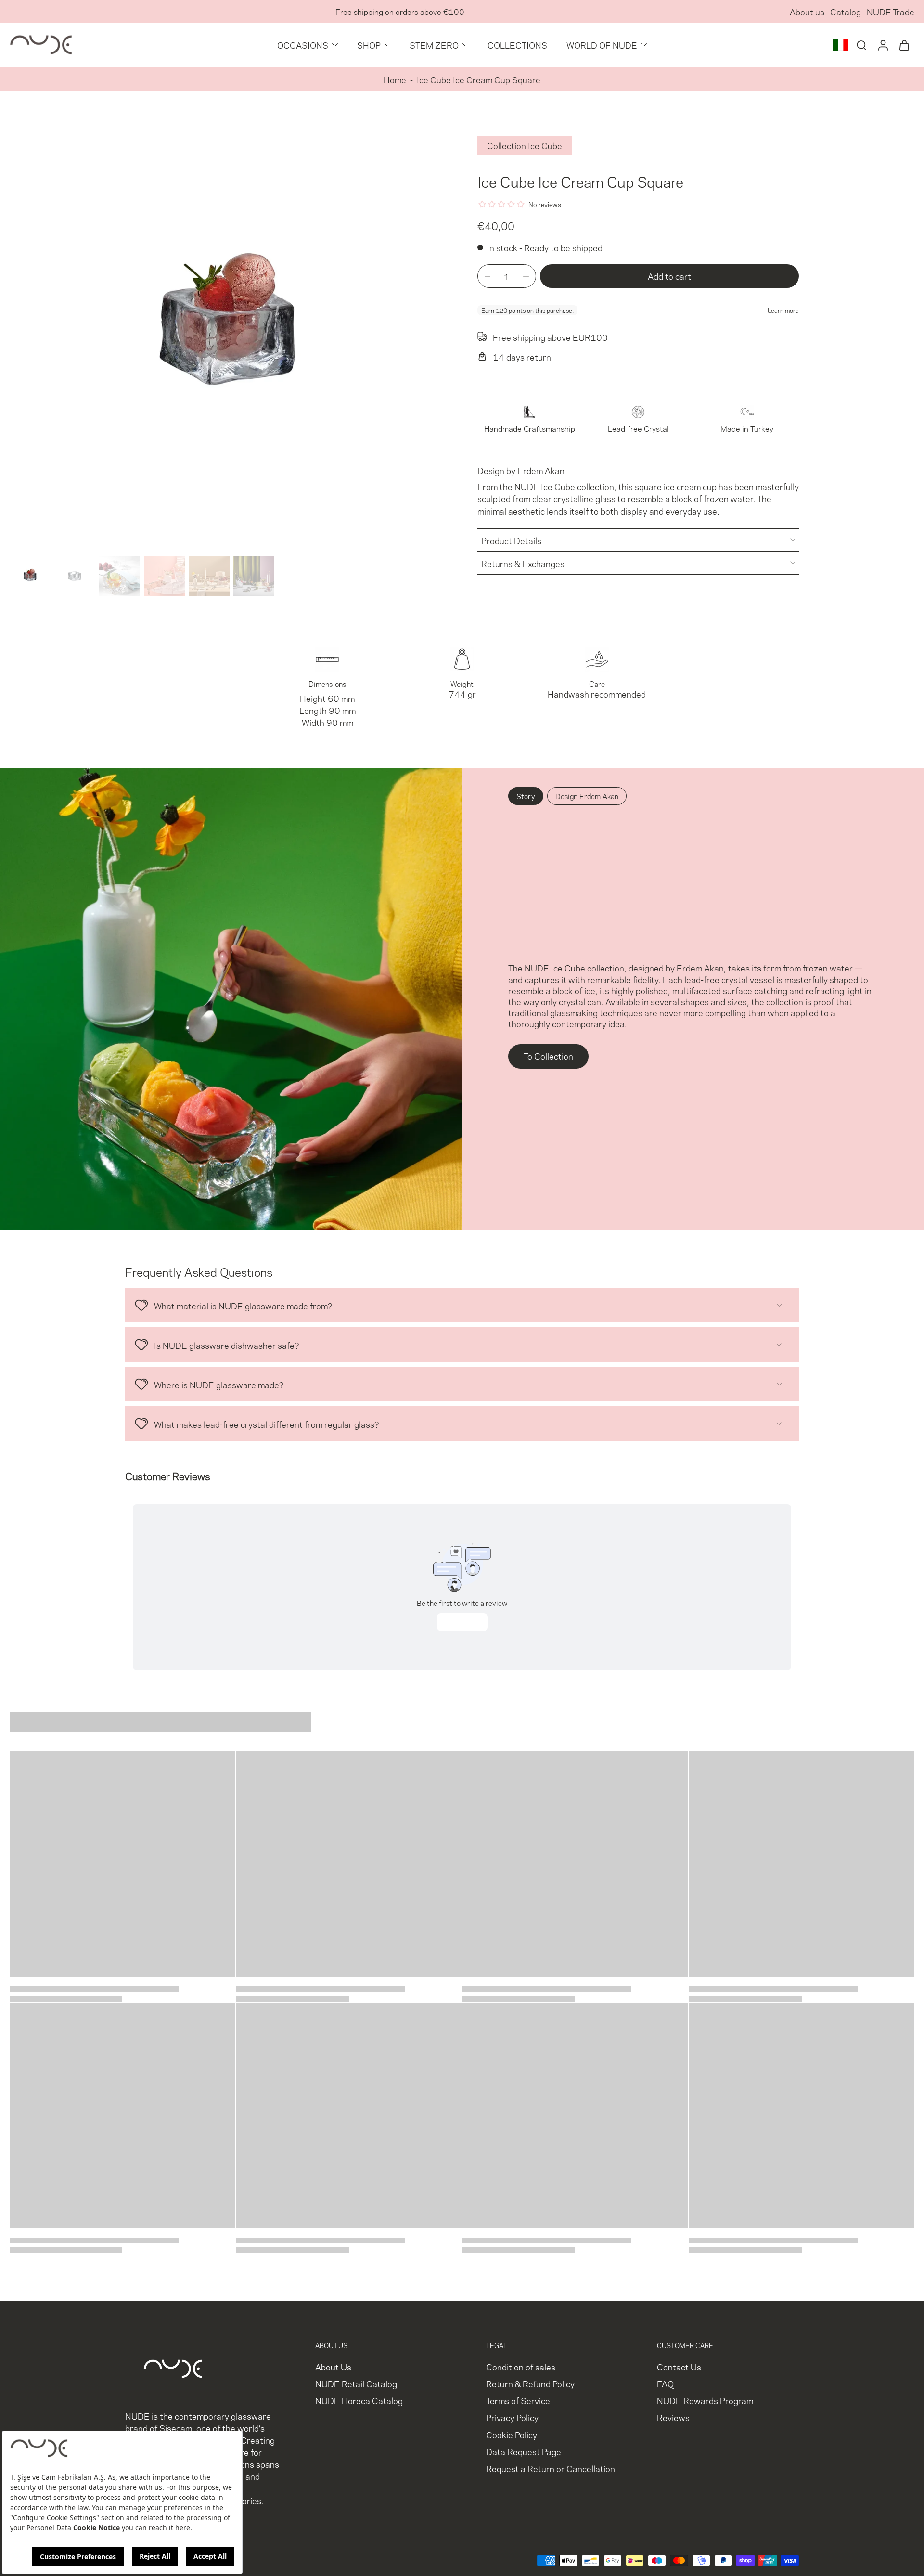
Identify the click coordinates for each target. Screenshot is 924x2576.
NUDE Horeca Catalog (359, 2401)
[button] (669, 276)
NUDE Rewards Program (705, 2401)
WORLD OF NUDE (602, 45)
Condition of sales (521, 2367)
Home (395, 79)
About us (807, 11)
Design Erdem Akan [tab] (587, 796)
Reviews (673, 2417)
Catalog (846, 11)
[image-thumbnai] (30, 576)
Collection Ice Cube (525, 145)
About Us (333, 2367)
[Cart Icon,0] (904, 45)
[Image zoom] (228, 333)
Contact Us (679, 2367)
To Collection (548, 1055)
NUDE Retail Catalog (356, 2384)
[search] (861, 45)
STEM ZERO (434, 45)
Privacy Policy (512, 2417)
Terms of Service (518, 2401)
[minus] (488, 276)
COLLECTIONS (517, 45)
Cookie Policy (512, 2434)
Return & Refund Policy (530, 2384)
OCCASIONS (303, 45)
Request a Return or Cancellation (551, 2468)
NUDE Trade (891, 11)
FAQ (665, 2384)
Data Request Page (524, 2451)
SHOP (369, 45)
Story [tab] (526, 796)
